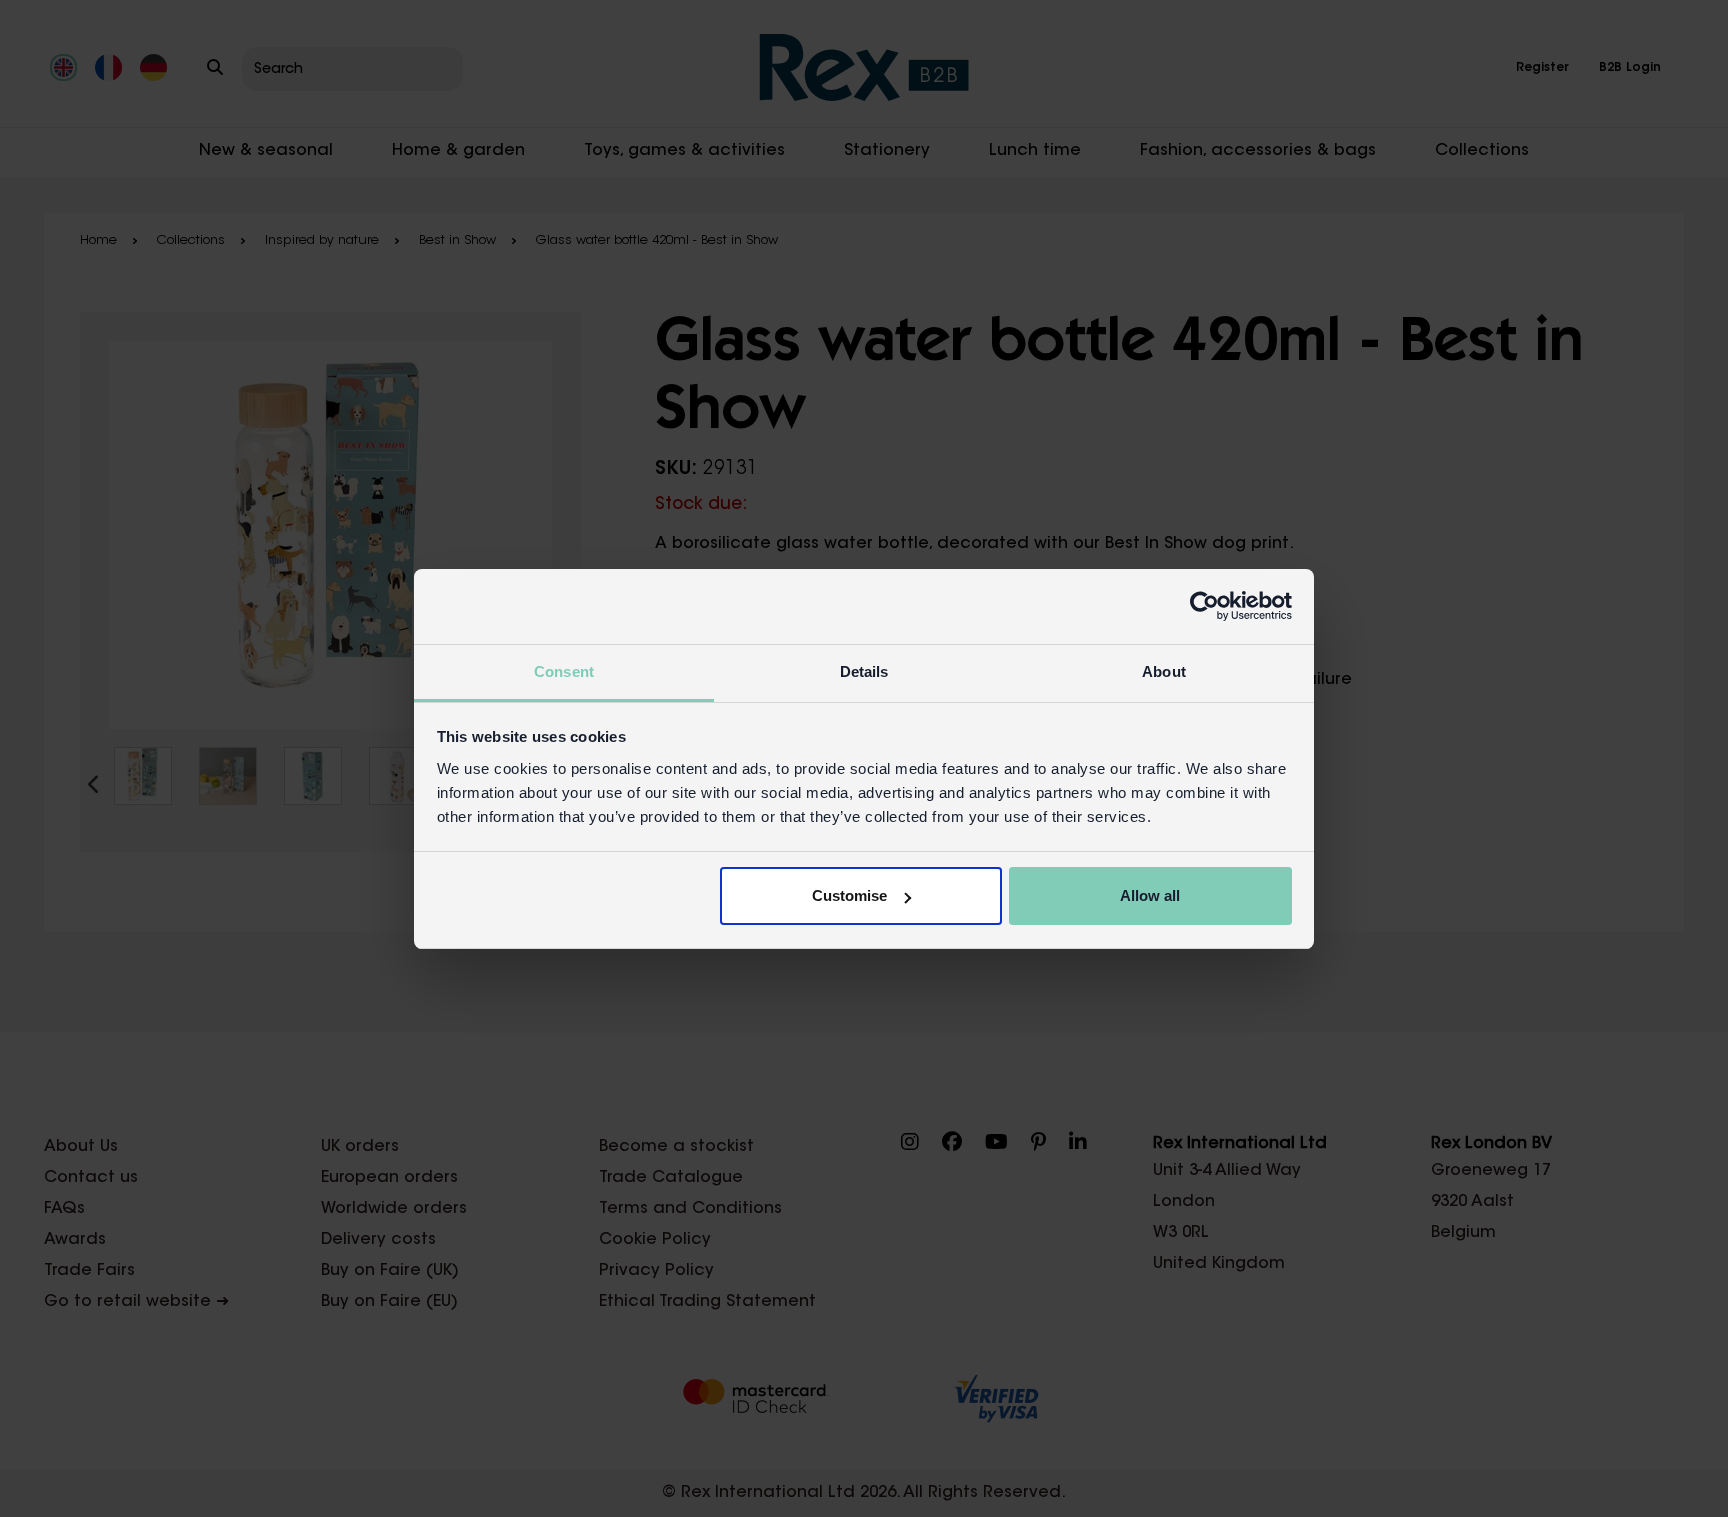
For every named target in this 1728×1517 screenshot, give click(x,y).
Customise (849, 895)
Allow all (1150, 895)
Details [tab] (864, 671)
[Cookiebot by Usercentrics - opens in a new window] (1204, 606)
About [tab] (1164, 671)
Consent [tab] (564, 671)
